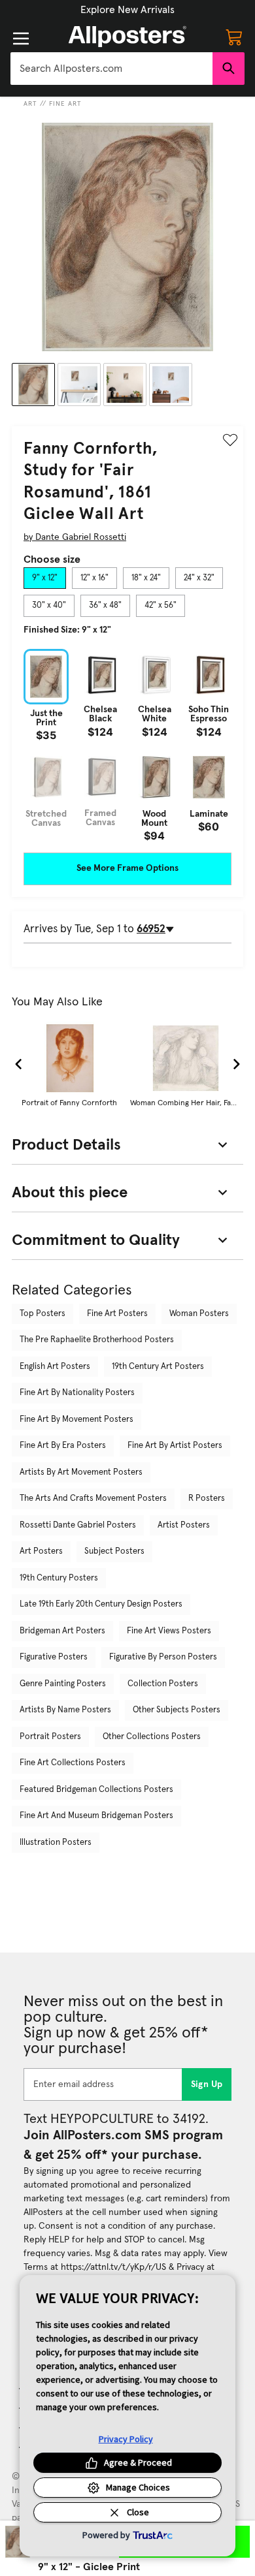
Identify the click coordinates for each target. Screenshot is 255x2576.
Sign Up (207, 2084)
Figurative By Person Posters (163, 1657)
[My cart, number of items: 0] (234, 37)
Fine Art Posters (117, 1314)
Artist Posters (184, 1525)
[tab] (45, 578)
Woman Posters (199, 1314)
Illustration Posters (56, 1843)
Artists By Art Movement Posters (81, 1472)
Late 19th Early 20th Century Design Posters (101, 1604)
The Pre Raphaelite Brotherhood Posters (97, 1340)
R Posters (207, 1499)
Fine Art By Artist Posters (175, 1446)
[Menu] (21, 39)
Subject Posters (114, 1551)
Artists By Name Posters (65, 1710)
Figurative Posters (54, 1657)
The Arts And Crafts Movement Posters (93, 1499)
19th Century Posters (59, 1578)
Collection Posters (163, 1684)
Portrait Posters (50, 1737)
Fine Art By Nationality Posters (77, 1393)
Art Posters (41, 1551)
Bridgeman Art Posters (62, 1631)
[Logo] (127, 37)
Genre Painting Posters (63, 1684)
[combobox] (111, 69)
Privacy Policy (126, 2439)
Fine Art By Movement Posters (76, 1420)
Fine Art (65, 104)
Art (30, 104)
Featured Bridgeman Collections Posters (96, 1790)
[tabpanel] (127, 745)
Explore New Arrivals (127, 10)
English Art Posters (55, 1367)
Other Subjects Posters (177, 1710)
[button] (127, 10)
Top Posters (42, 1314)
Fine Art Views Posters (169, 1631)
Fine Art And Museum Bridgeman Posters (96, 1816)
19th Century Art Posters (158, 1367)
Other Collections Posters (152, 1737)
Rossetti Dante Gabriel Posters (78, 1525)
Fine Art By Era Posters (63, 1446)
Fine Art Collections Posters (73, 1763)
